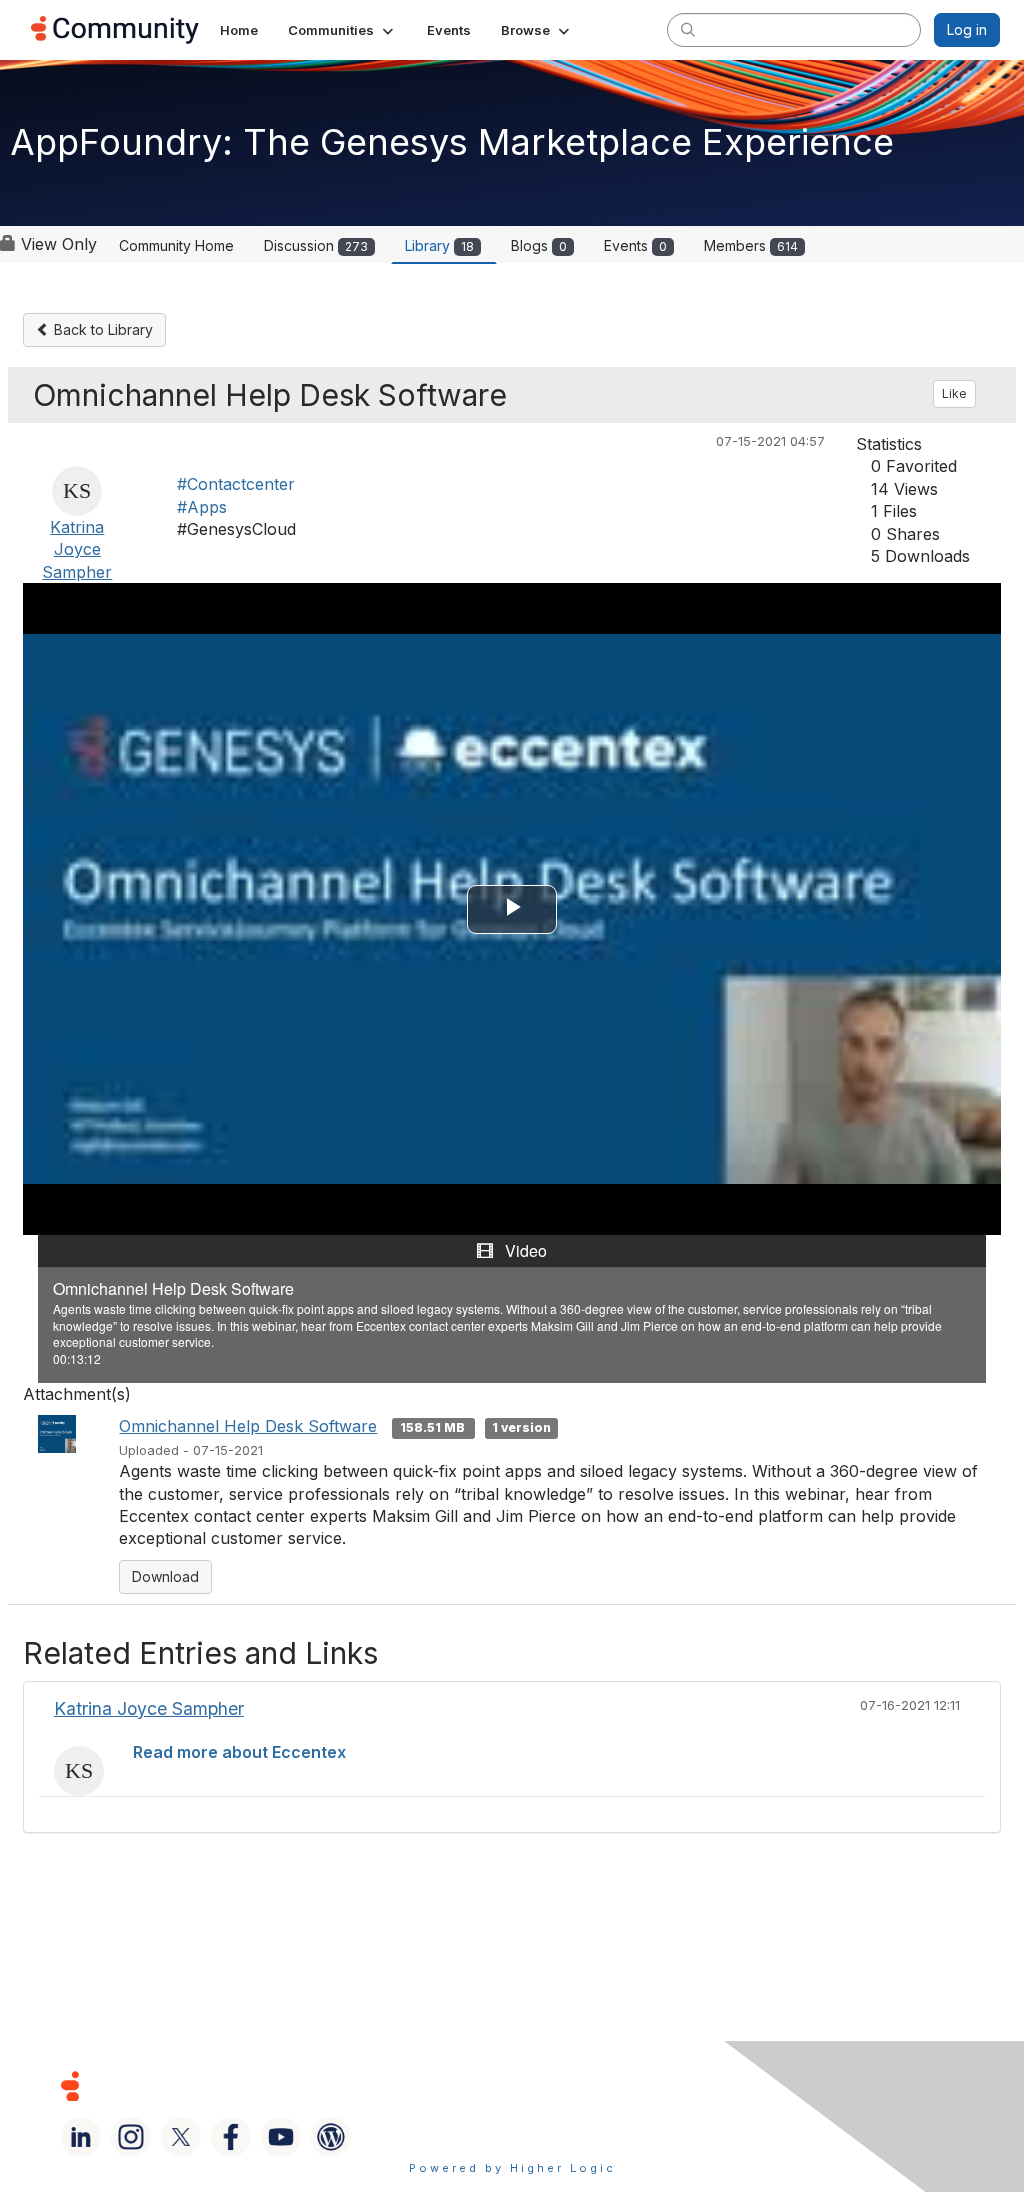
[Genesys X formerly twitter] (181, 2137)
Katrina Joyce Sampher (77, 549)
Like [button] (954, 393)
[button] (342, 30)
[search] (688, 29)
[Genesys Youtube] (281, 2137)
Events (635, 245)
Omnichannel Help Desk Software (248, 1426)
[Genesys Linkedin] (81, 2137)
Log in (967, 29)
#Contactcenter (236, 484)
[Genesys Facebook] (231, 2137)
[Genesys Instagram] (131, 2137)
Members (751, 245)
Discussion (316, 245)
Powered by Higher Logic (512, 2168)
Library (439, 245)
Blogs (539, 245)
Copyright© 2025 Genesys (207, 2085)
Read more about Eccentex (239, 1752)
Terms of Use (559, 2085)
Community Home (176, 245)
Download (165, 1576)
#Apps (202, 507)
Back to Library (101, 329)
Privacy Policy (694, 2085)
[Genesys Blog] (331, 2137)
